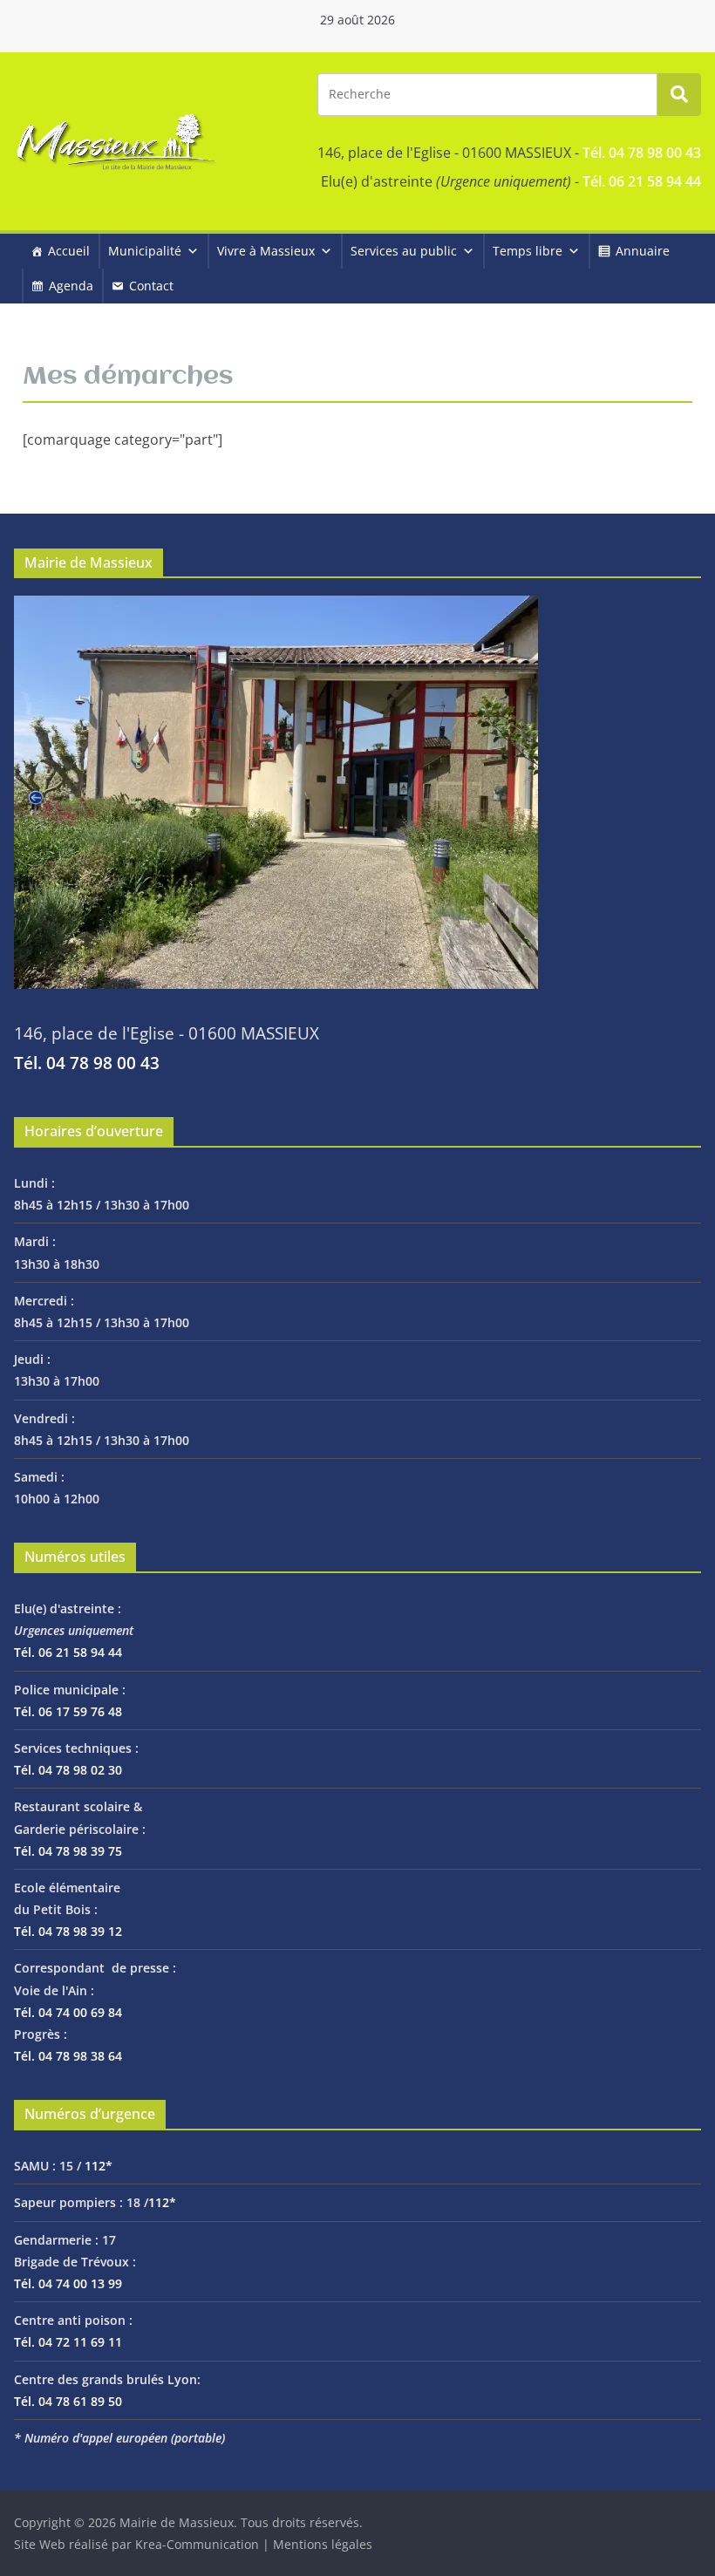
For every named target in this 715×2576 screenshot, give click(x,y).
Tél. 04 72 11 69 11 (68, 2342)
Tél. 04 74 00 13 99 (68, 2283)
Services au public (404, 251)
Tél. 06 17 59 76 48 (68, 1711)
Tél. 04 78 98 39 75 (68, 1851)
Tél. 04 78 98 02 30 (68, 1770)
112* (99, 2166)
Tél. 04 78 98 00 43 (642, 153)
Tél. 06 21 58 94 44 (642, 181)
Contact (151, 286)
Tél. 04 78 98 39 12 (68, 1931)
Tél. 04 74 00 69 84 (68, 2012)
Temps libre (528, 251)
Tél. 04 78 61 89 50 (68, 2401)
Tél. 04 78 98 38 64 (68, 2056)
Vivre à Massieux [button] (266, 251)
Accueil (69, 251)
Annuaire (643, 251)
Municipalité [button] (145, 251)
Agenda (71, 286)
